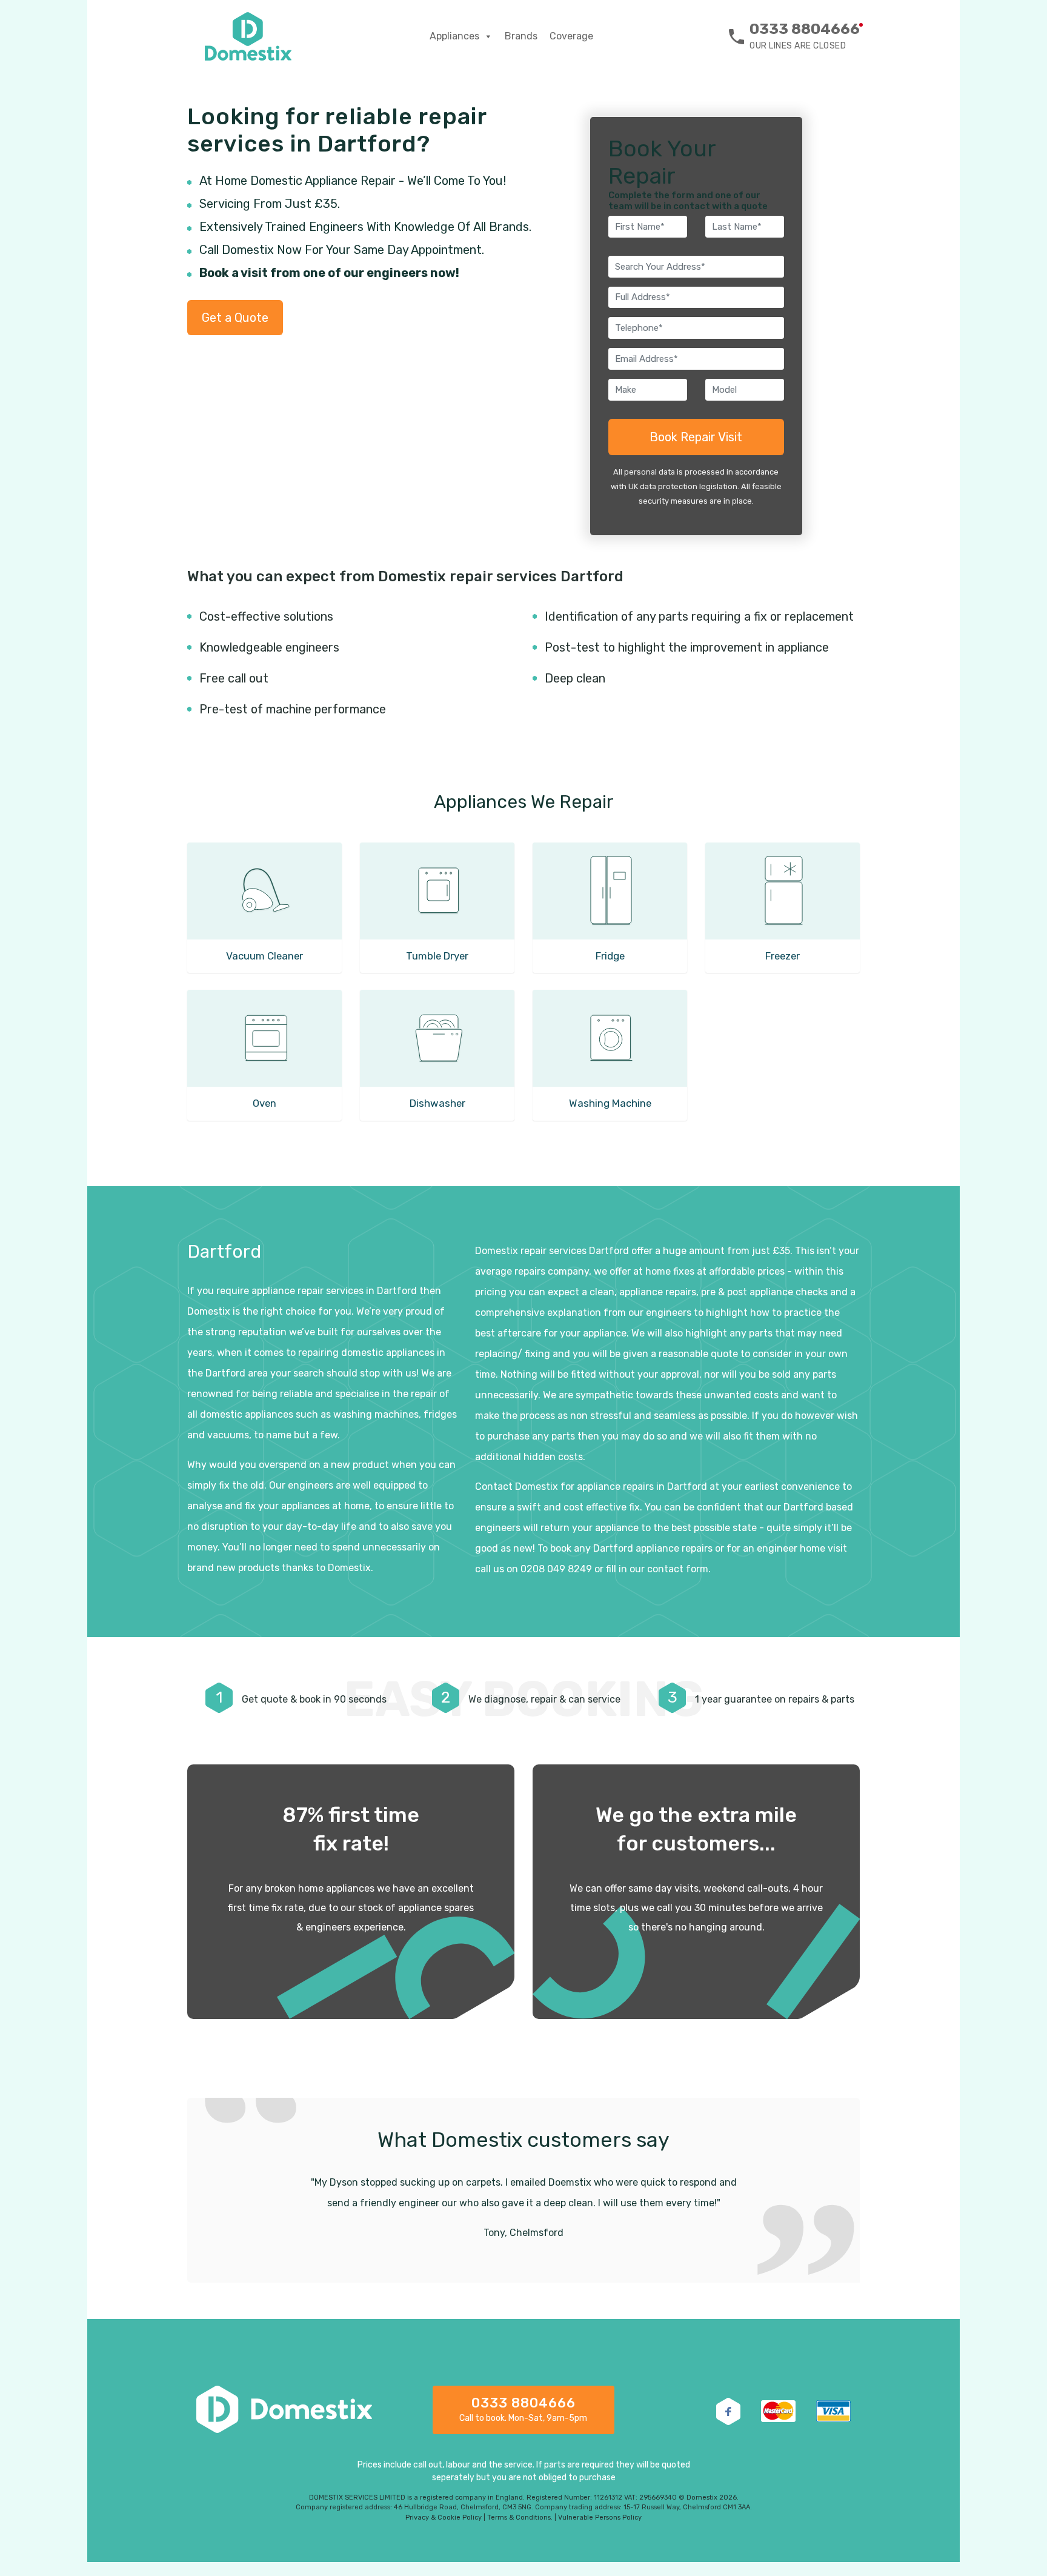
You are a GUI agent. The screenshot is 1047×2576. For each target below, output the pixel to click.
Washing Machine (610, 1103)
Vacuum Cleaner (264, 956)
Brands (521, 36)
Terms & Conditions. (520, 2518)
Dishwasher (437, 1103)
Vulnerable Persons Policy (600, 2518)
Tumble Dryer (437, 956)
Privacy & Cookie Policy (444, 2518)
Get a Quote (235, 318)
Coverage (571, 36)
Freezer (783, 956)
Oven (264, 1103)
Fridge (610, 956)
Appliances (454, 36)
